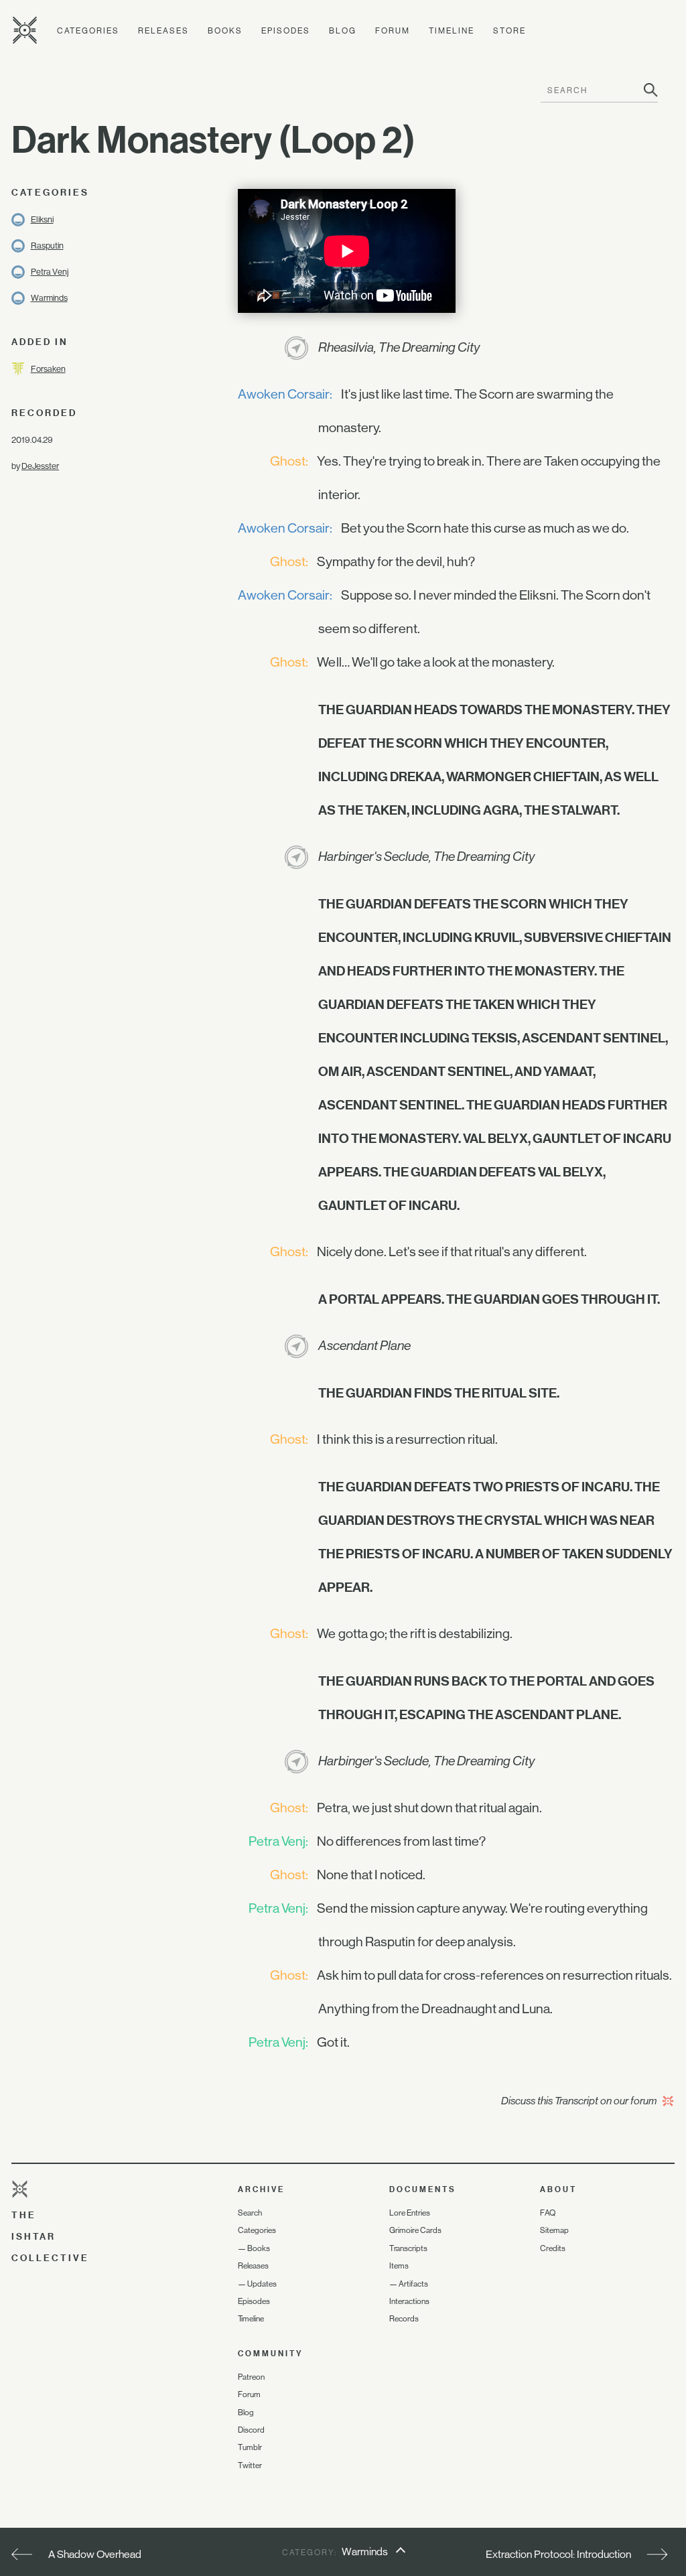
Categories (88, 31)
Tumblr (250, 2447)
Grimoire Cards (415, 2230)
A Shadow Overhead (95, 2554)
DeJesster (40, 466)
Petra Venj (50, 272)
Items (399, 2266)
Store (509, 31)
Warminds (49, 298)
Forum (393, 31)
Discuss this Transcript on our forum (580, 2101)
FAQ (548, 2213)
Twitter (250, 2465)
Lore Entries (410, 2213)
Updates (262, 2284)
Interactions (409, 2301)
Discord (251, 2430)
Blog (343, 31)
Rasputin (47, 246)
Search (250, 2213)
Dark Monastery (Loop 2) (213, 139)
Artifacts (413, 2284)
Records (404, 2319)
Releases (163, 31)
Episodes (286, 31)
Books (225, 31)
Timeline (452, 31)
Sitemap (554, 2230)
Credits (553, 2248)
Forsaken (48, 369)
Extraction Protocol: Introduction (558, 2554)
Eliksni (42, 219)
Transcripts (408, 2248)
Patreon (251, 2377)
